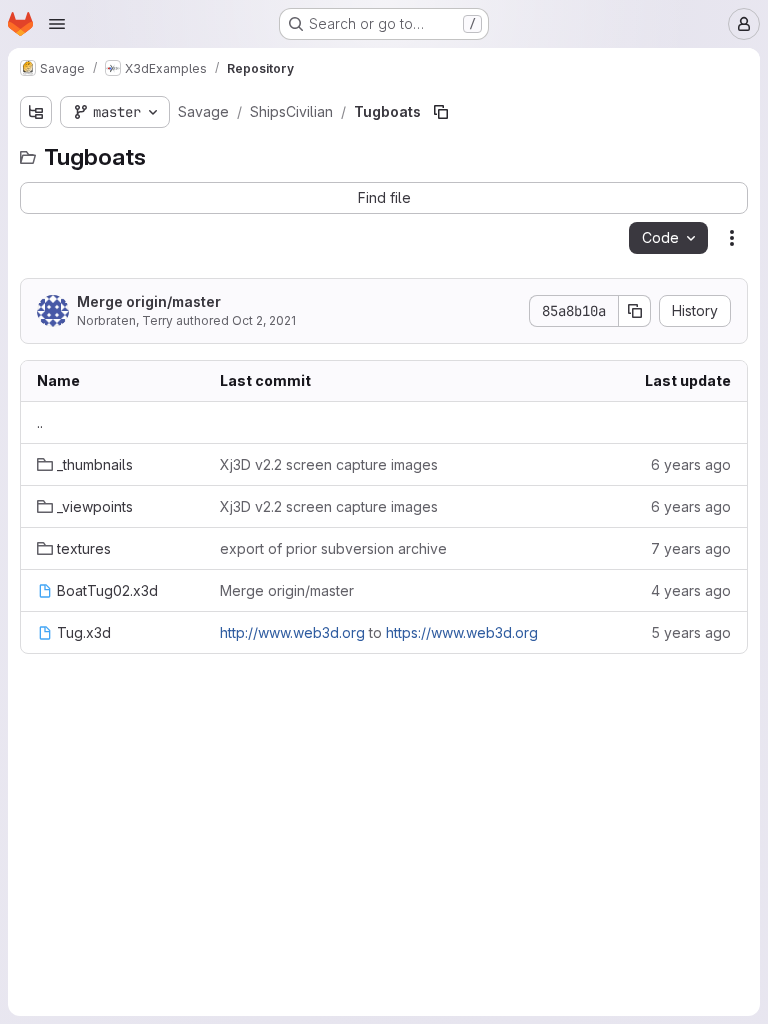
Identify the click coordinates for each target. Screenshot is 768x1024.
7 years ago (691, 548)
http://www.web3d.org (292, 632)
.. (40, 422)
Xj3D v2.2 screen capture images (329, 464)
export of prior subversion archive (333, 548)
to (379, 632)
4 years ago (691, 590)
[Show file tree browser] (36, 112)
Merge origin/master (149, 301)
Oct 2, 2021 (264, 320)
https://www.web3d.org (462, 632)
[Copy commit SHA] (635, 311)
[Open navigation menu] (57, 24)
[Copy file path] (441, 112)
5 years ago (691, 632)
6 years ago (691, 464)
